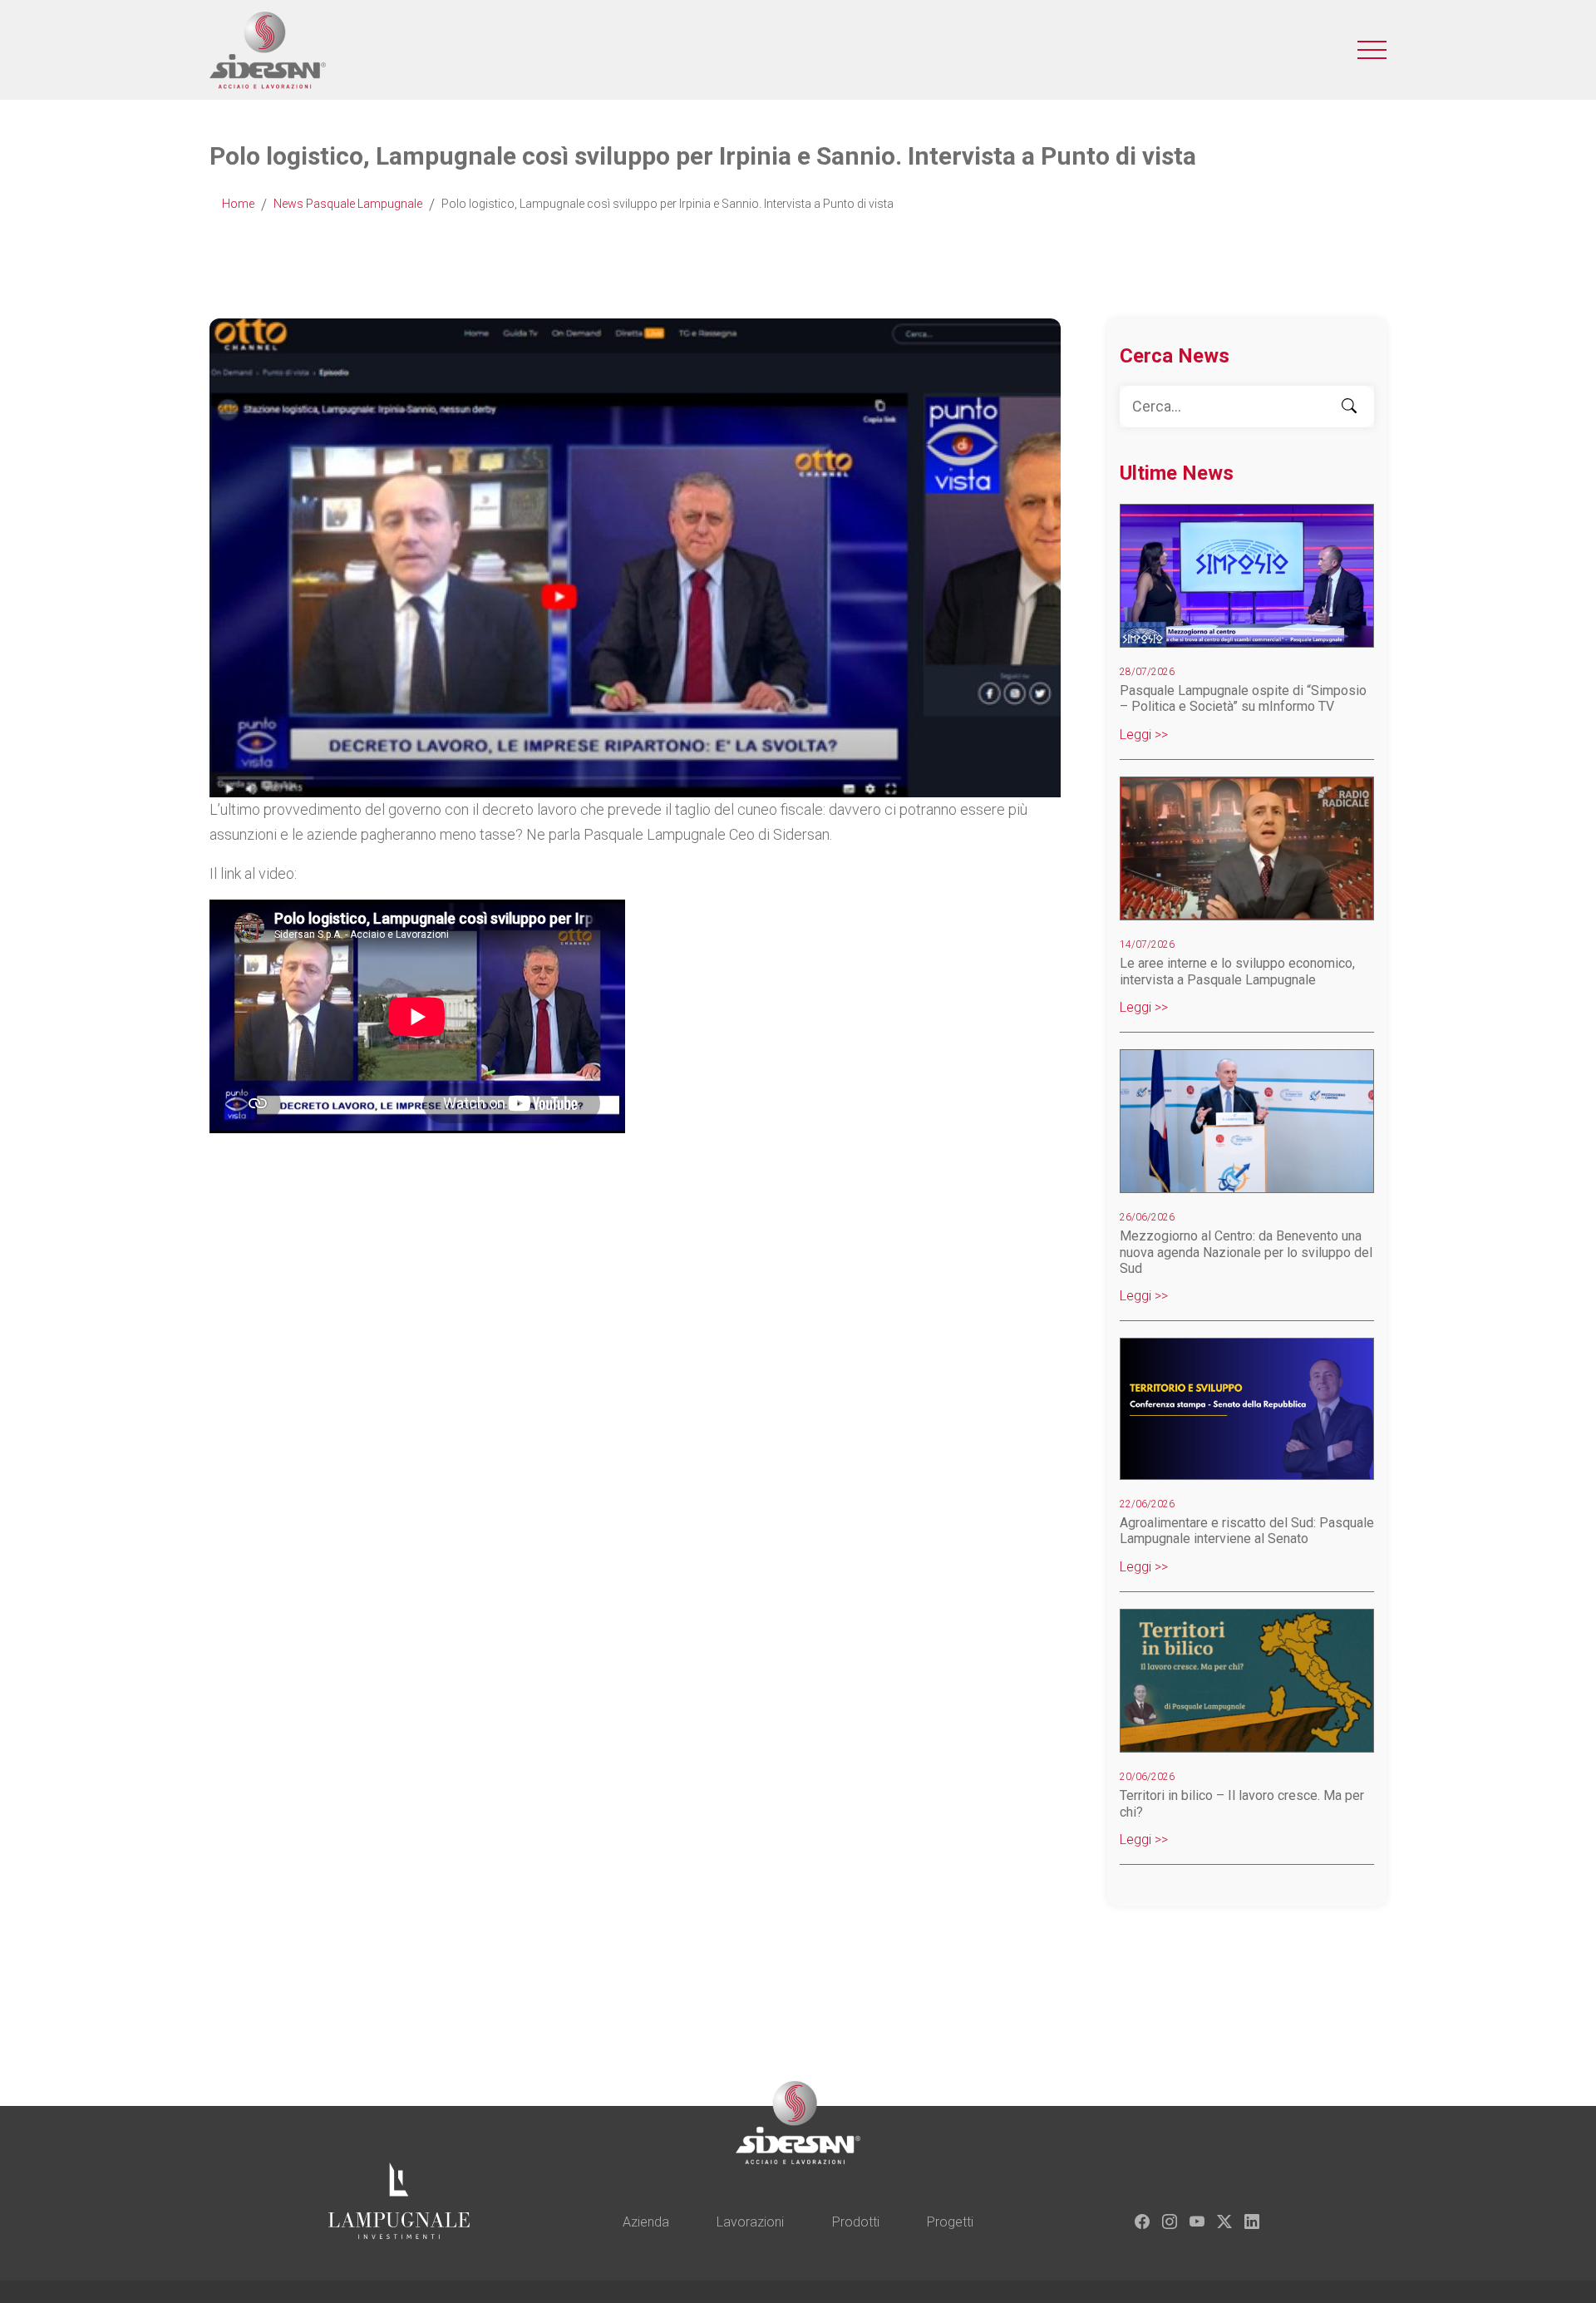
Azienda (646, 2222)
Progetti (950, 2222)
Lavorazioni (750, 2222)
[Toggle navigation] (1372, 50)
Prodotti (856, 2222)
